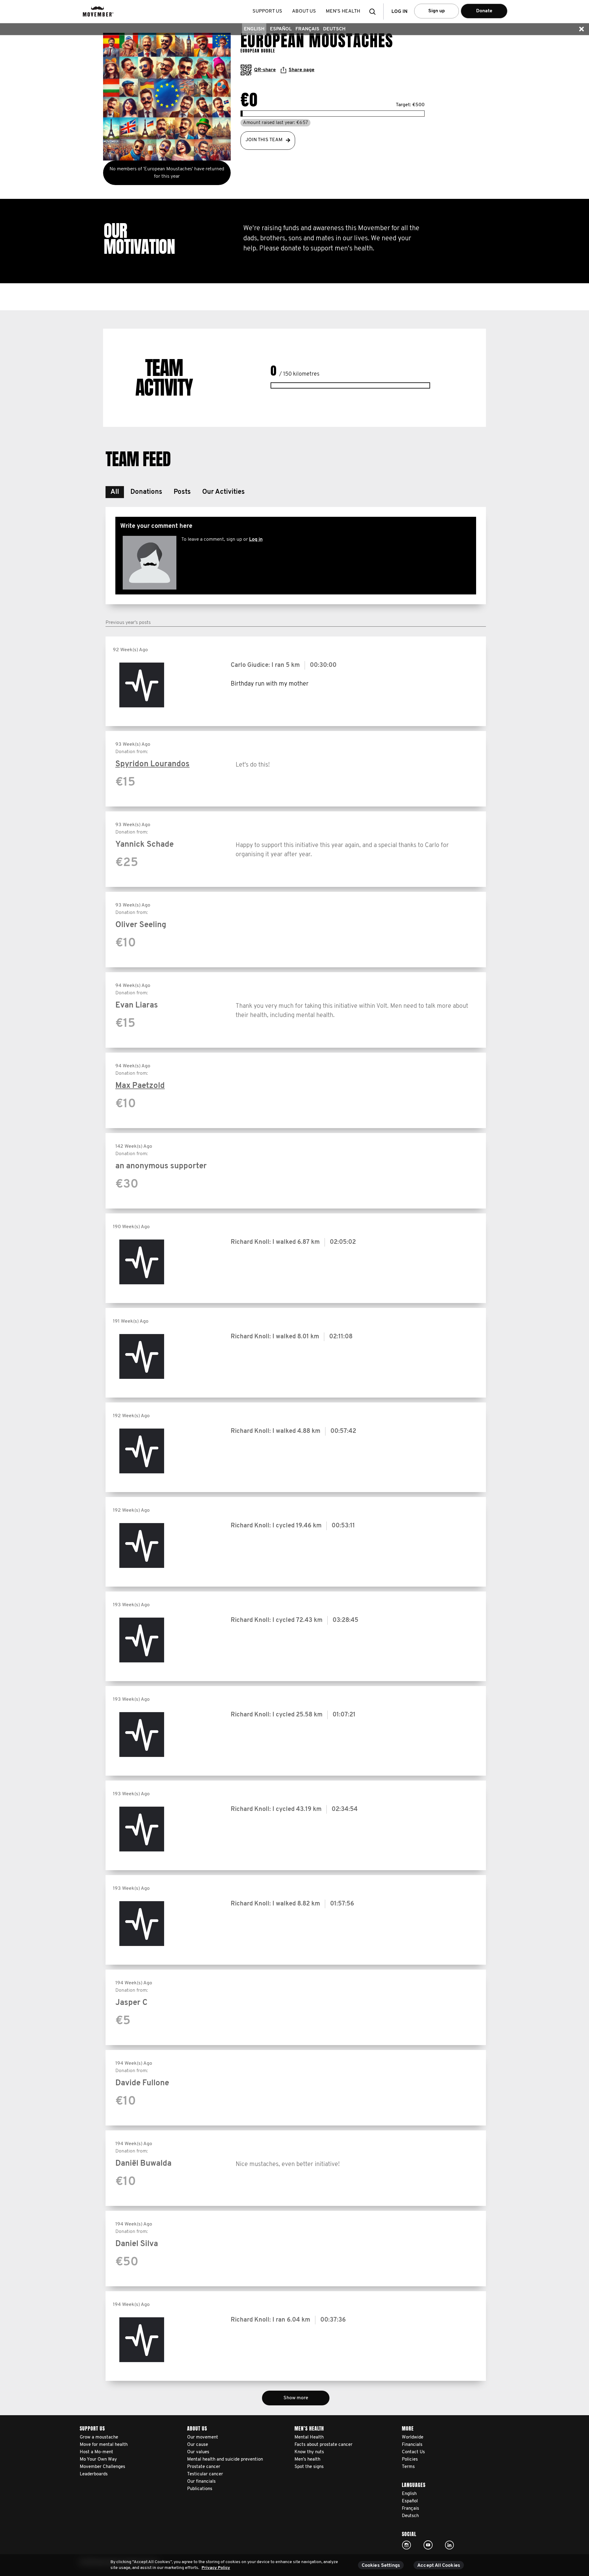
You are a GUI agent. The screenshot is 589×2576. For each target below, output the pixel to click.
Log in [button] (399, 12)
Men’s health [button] (343, 11)
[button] (374, 12)
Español (281, 29)
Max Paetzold (140, 1086)
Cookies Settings (381, 2566)
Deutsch (334, 29)
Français (307, 29)
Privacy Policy (216, 2568)
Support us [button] (267, 11)
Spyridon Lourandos (152, 764)
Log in (256, 540)
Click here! (406, 2545)
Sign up (437, 11)
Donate (484, 11)
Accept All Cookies (439, 2566)
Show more (296, 2398)
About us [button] (304, 11)
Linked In (449, 2545)
